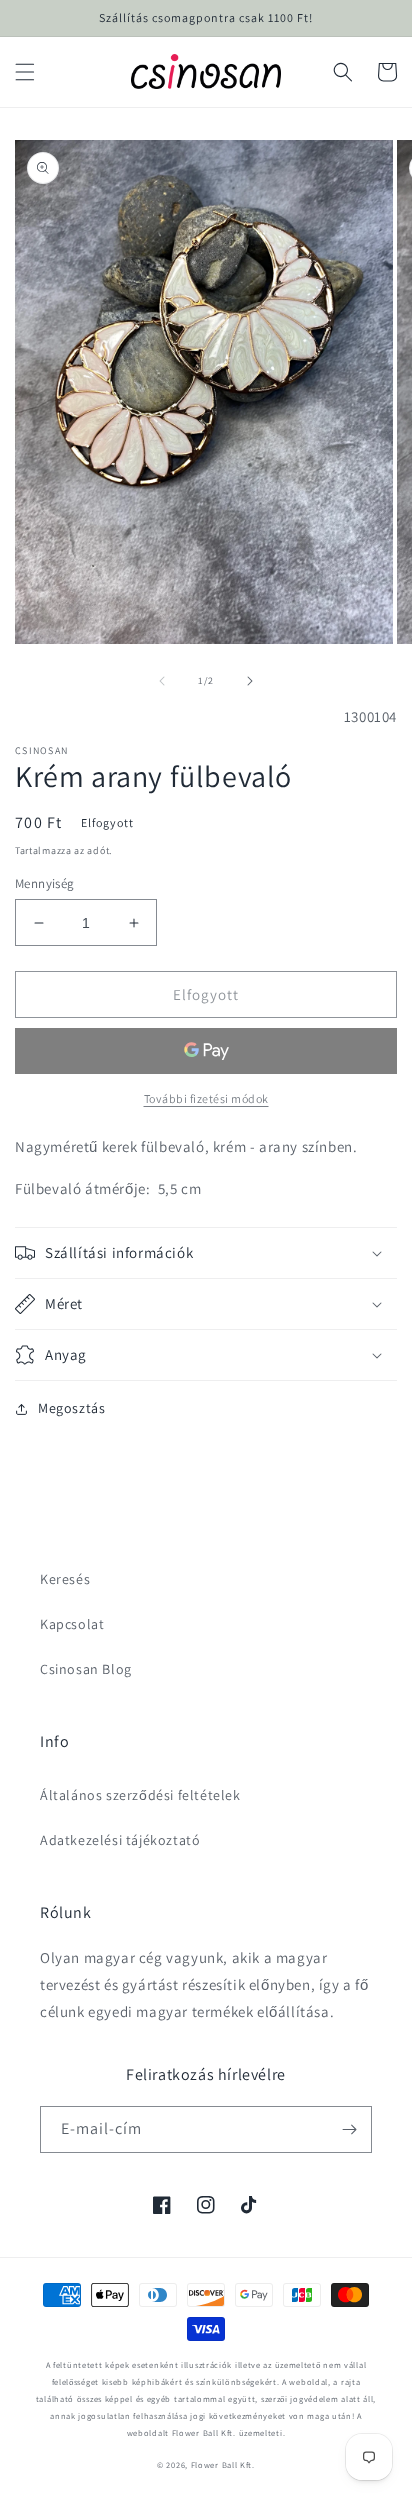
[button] (25, 72)
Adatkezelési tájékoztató (120, 1840)
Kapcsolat (72, 1624)
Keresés (65, 1579)
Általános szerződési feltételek (140, 1795)
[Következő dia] (250, 681)
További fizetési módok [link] (206, 1098)
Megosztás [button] (71, 1408)
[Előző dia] (162, 681)
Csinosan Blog (86, 1669)
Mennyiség (45, 883)
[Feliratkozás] (349, 2129)
